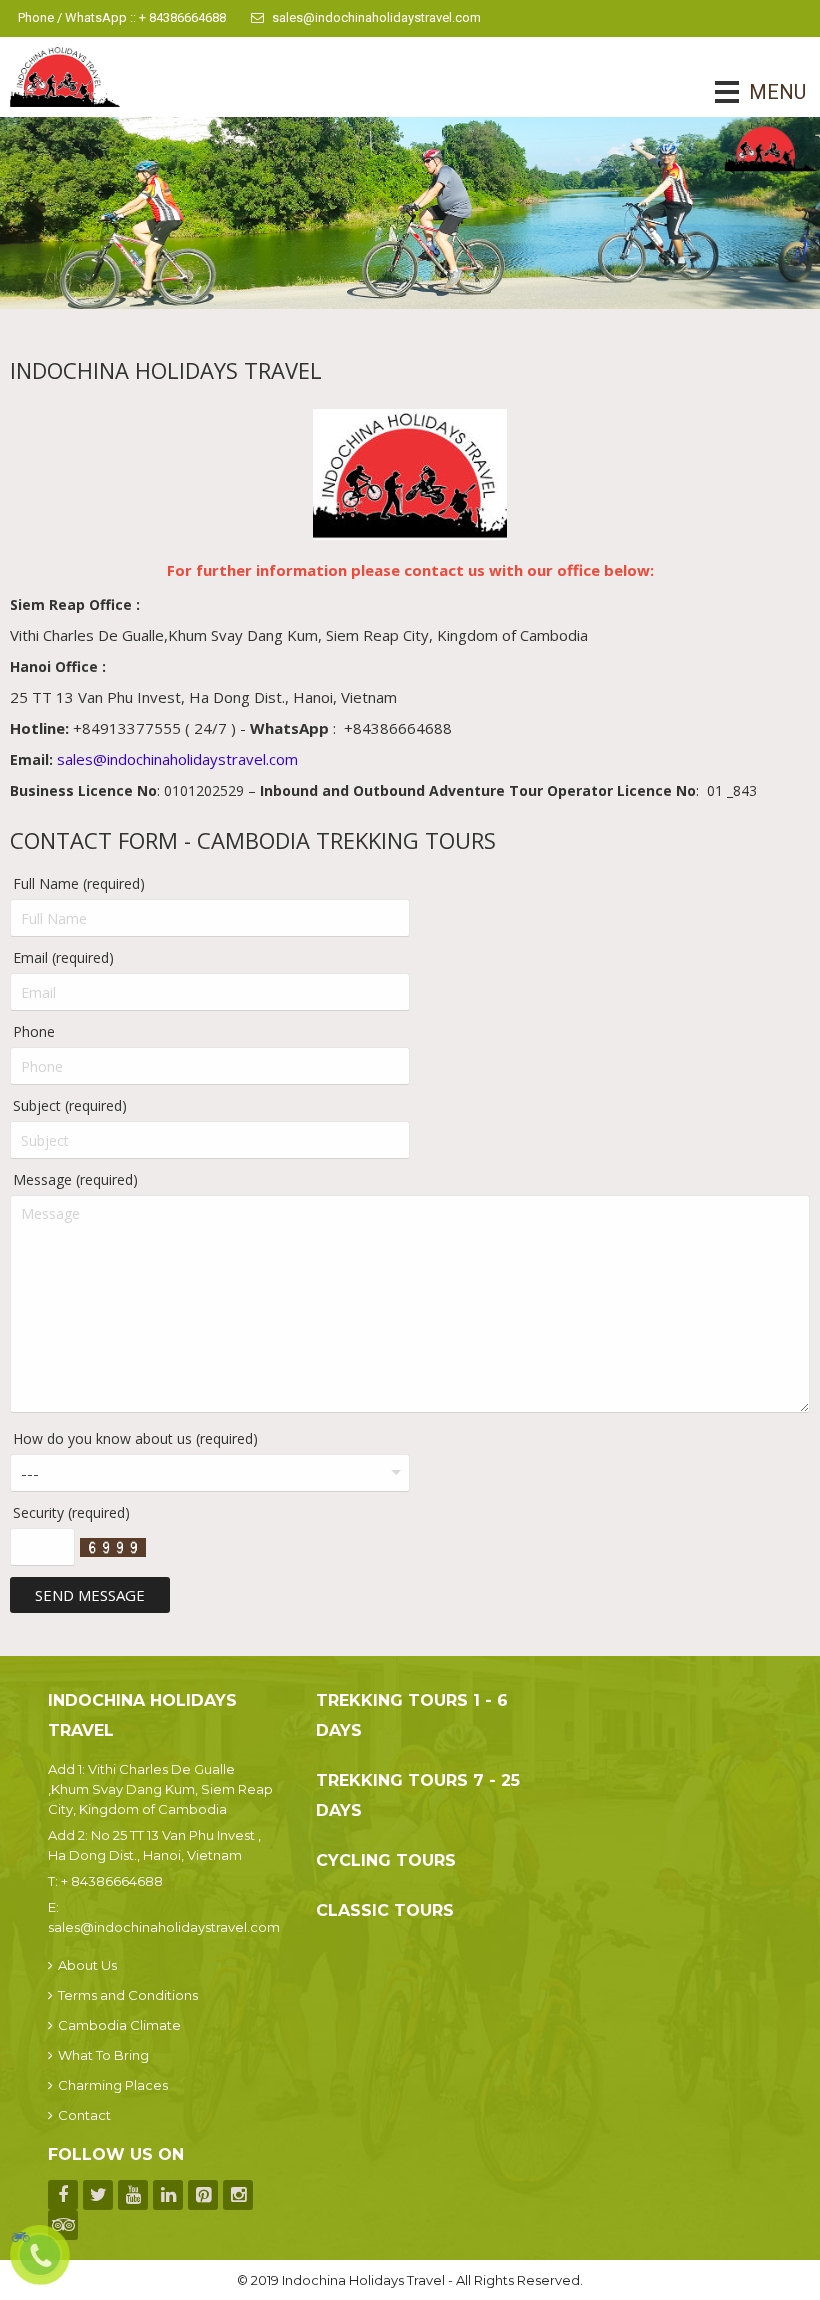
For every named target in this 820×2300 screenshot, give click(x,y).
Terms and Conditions (128, 1995)
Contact (84, 2115)
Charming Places (113, 2085)
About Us (87, 1965)
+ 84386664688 (112, 1881)
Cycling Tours (386, 1860)
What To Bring (103, 2055)
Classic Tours (385, 1910)
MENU (749, 92)
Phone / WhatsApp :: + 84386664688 (122, 17)
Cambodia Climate (119, 2025)
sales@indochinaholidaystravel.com (376, 17)
